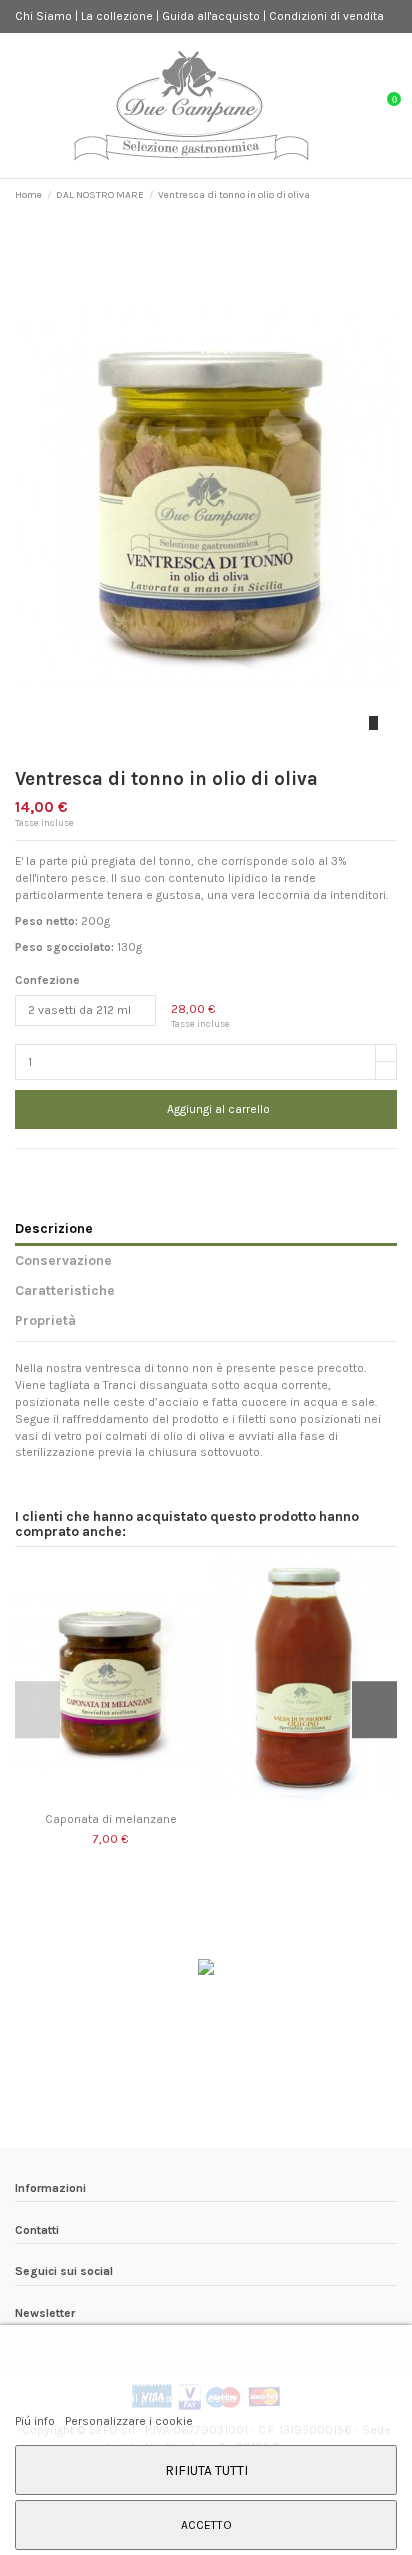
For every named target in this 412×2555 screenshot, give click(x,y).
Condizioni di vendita (326, 16)
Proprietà (45, 1320)
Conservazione (63, 1260)
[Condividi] (23, 1169)
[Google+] (61, 1169)
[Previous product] (374, 195)
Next (374, 1710)
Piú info (36, 2421)
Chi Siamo (45, 16)
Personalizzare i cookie (129, 2421)
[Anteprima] (110, 1799)
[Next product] (390, 195)
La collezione (118, 16)
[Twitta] (42, 1169)
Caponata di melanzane (111, 1819)
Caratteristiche (65, 1290)
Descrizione (54, 1228)
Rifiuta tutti (206, 2470)
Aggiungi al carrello (218, 1109)
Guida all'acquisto (212, 16)
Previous (37, 1710)
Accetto (206, 2525)
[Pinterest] (80, 1169)
